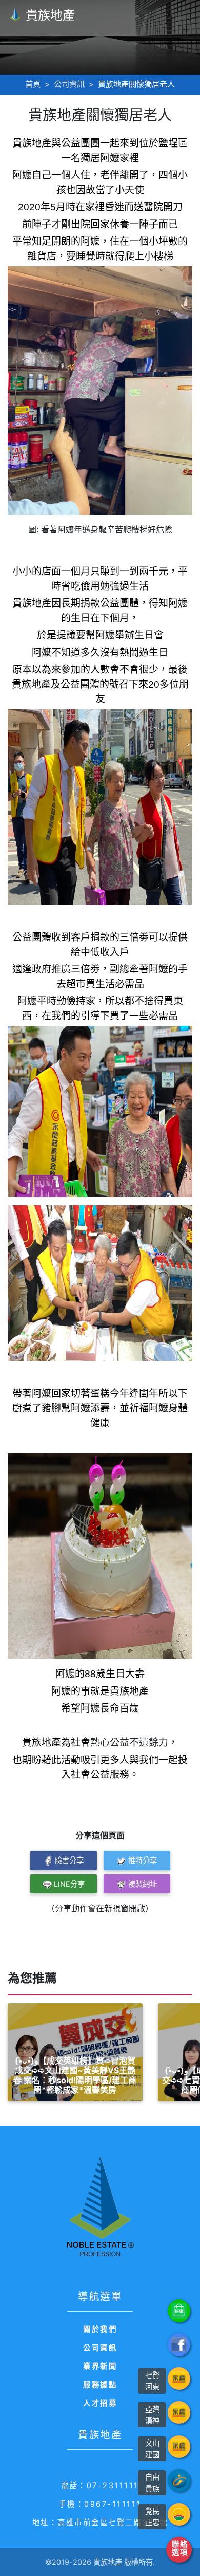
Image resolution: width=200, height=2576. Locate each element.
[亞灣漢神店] (179, 2413)
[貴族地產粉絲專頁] (179, 2345)
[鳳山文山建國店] (179, 2446)
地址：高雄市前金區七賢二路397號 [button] (100, 2522)
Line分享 (69, 1884)
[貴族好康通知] (179, 2311)
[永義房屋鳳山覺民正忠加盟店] (179, 2514)
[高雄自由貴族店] (179, 2480)
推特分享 (143, 1860)
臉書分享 (69, 1860)
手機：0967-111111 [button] (100, 2504)
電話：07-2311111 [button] (100, 2485)
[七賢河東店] (179, 2379)
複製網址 (143, 1884)
